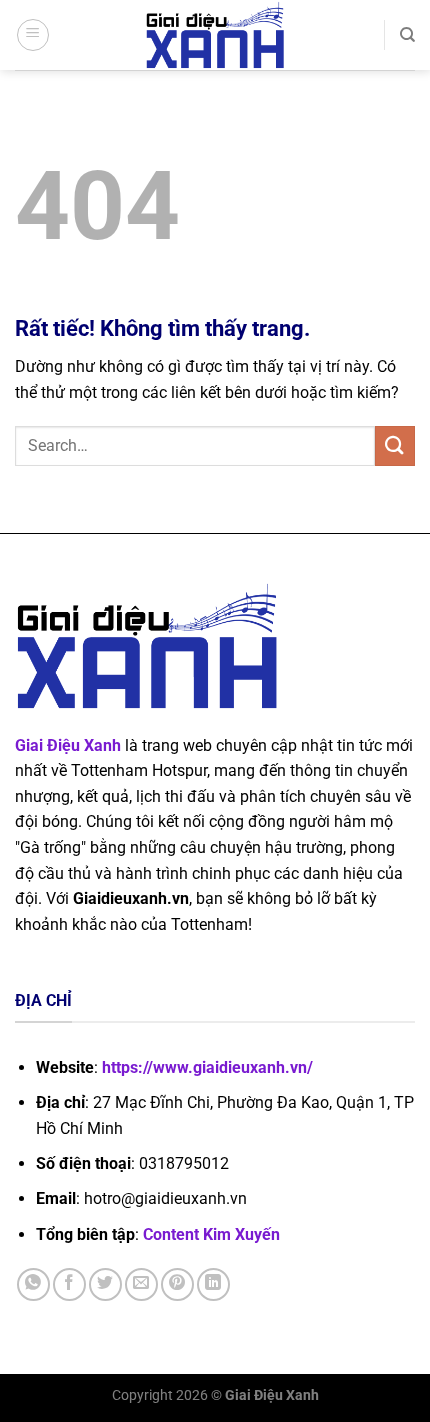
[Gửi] (395, 445)
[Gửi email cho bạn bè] (141, 1284)
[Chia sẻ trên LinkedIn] (213, 1284)
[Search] (407, 35)
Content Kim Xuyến (211, 1234)
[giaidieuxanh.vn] (215, 35)
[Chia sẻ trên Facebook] (69, 1284)
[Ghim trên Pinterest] (177, 1284)
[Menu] (33, 35)
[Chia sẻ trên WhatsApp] (33, 1284)
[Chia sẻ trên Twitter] (105, 1284)
